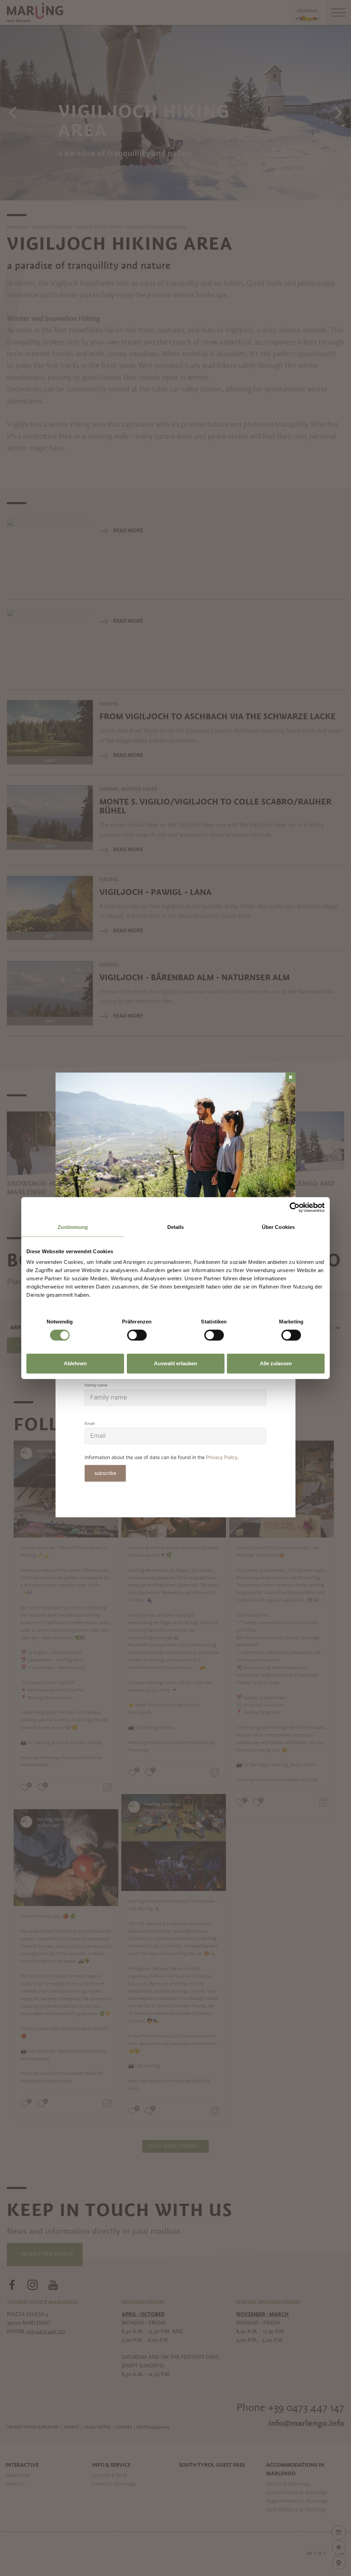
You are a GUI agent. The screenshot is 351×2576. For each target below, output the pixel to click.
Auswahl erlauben (175, 1363)
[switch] (137, 1335)
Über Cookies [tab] (278, 1227)
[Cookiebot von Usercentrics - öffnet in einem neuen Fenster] (295, 1207)
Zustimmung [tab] (73, 1227)
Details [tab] (176, 1227)
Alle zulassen (276, 1363)
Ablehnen (75, 1363)
